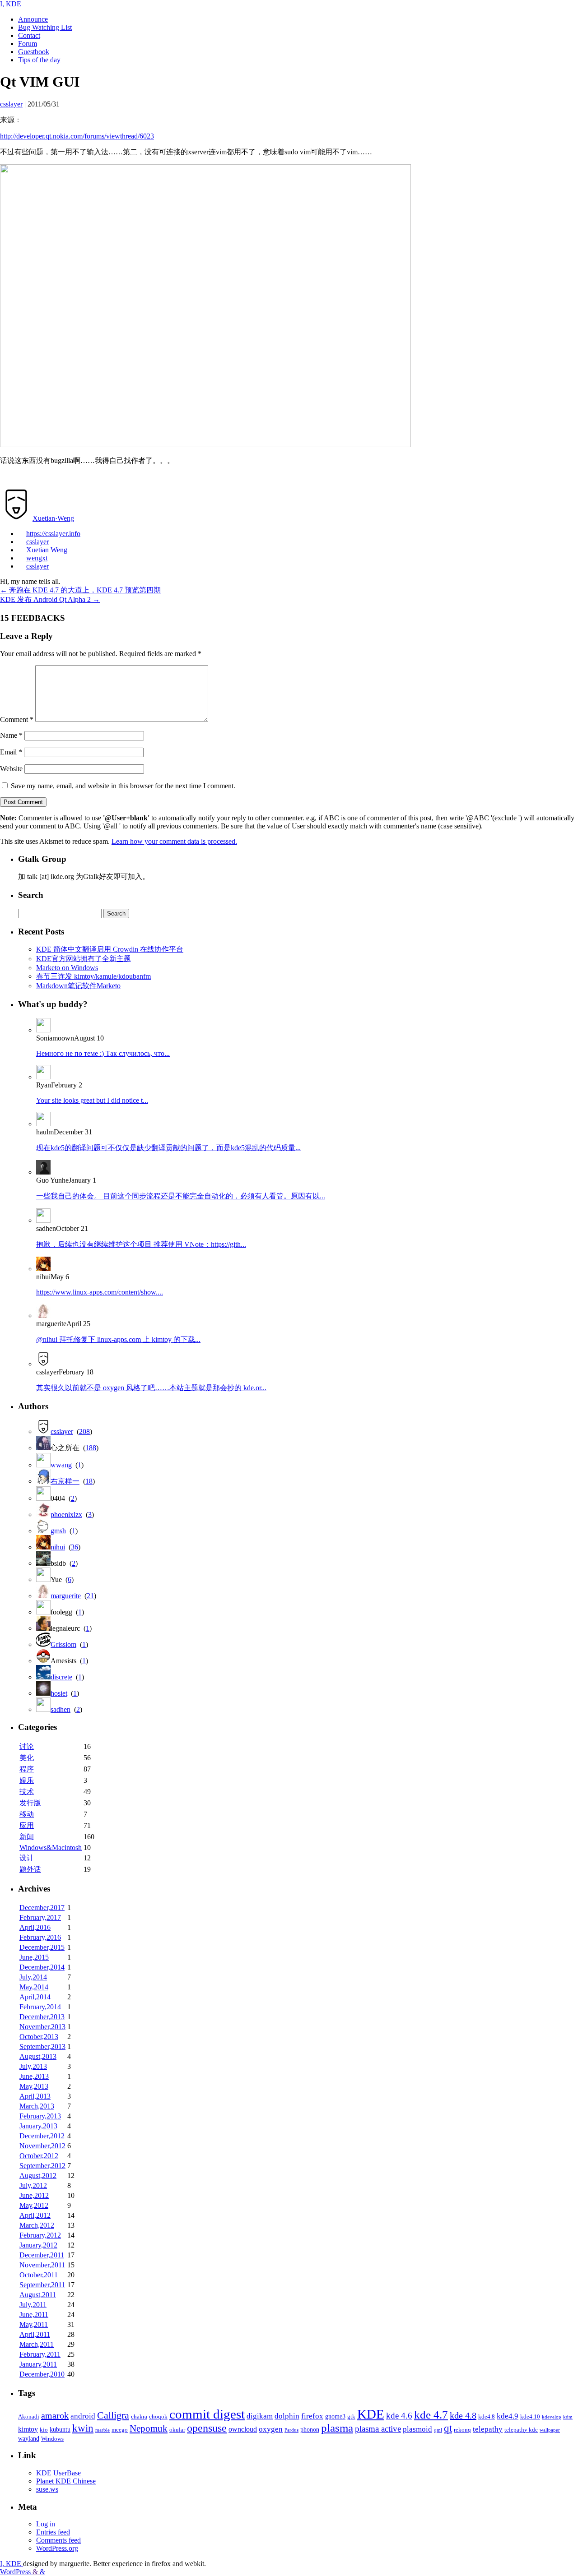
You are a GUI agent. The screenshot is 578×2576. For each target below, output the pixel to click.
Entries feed (53, 2532)
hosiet (59, 1693)
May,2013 (34, 2086)
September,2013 (42, 2046)
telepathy (488, 2429)
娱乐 (27, 1780)
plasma (337, 2428)
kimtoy (28, 2429)
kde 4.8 (463, 2415)
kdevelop (552, 2417)
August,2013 (38, 2056)
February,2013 (40, 2116)
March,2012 (37, 2225)
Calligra (113, 2415)
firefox (312, 2416)
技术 (27, 1792)
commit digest (207, 2414)
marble (103, 2430)
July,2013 (33, 2066)
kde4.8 (487, 2417)
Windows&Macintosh (51, 1848)
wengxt (37, 558)
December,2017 (42, 1908)
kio (44, 2430)
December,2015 (42, 1947)
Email (11, 752)
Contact (29, 35)
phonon (310, 2429)
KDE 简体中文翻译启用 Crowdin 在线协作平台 (110, 949)
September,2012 (42, 2166)
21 (90, 1596)
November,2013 (42, 2027)
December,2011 (42, 2255)
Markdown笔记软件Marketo (78, 986)
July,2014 (33, 1977)
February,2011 (40, 2354)
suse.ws (47, 2489)
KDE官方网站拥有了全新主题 (84, 959)
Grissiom (63, 1644)
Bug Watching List (45, 27)
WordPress (16, 2572)
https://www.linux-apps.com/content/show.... (100, 1292)
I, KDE (11, 4)
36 (75, 1547)
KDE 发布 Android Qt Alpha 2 (50, 599)
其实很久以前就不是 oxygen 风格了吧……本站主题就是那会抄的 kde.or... (151, 1388)
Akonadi (29, 2417)
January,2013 (38, 2126)
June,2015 (34, 1957)
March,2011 (37, 2344)
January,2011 (38, 2364)
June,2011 (34, 2315)
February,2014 (40, 2007)
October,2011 (39, 2275)
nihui (58, 1547)
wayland (29, 2438)
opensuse (207, 2428)
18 (89, 1481)
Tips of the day (39, 60)
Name (11, 735)
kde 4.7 (431, 2415)
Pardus (291, 2430)
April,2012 (35, 2215)
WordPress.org (57, 2548)
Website (11, 769)
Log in (46, 2524)
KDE (371, 2414)
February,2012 (40, 2235)
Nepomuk (149, 2428)
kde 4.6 (399, 2416)
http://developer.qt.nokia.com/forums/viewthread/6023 (77, 136)
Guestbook (34, 52)
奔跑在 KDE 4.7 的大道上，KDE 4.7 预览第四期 (80, 590)
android (83, 2416)
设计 (27, 1858)
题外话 (30, 1869)
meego (120, 2430)
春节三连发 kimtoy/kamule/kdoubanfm (93, 976)
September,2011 (42, 2285)
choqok (158, 2417)
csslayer (37, 542)
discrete (61, 1677)
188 (91, 1448)
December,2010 (42, 2374)
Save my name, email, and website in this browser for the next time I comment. (123, 786)
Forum (28, 44)
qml (438, 2430)
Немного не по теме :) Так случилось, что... (103, 1053)
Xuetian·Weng (53, 518)
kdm (568, 2417)
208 (84, 1431)
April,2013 (35, 2096)
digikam (260, 2416)
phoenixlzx (66, 1515)
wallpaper (550, 2430)
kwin (83, 2428)
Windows (52, 2439)
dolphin (287, 2416)
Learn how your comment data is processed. (174, 841)
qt (448, 2428)
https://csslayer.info (53, 534)
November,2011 (42, 2265)
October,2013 (39, 2037)
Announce (33, 19)
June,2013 (34, 2076)
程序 (27, 1769)
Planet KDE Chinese (66, 2481)
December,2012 (42, 2136)
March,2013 (37, 2106)
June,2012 (34, 2195)
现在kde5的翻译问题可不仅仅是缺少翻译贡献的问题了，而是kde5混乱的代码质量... (168, 1148)
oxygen (271, 2429)
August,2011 (38, 2295)
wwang (61, 1465)
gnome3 (335, 2416)
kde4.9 (508, 2416)
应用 (27, 1825)
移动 (27, 1814)
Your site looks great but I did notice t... (92, 1100)
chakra (139, 2417)
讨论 (27, 1746)
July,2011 (33, 2305)
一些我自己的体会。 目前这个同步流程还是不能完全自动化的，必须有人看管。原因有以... (181, 1196)
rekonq (462, 2430)
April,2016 (35, 1927)
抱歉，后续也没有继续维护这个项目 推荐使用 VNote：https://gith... (141, 1244)
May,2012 (34, 2205)
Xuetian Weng (47, 550)
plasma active (378, 2429)
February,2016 (40, 1937)
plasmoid (417, 2429)
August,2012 (38, 2176)
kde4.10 (530, 2417)
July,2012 (33, 2185)
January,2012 (38, 2245)
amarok (55, 2415)
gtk (351, 2417)
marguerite (66, 1596)
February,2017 (40, 1917)
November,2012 (42, 2146)
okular (177, 2430)
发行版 (30, 1803)
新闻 (27, 1837)
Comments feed (58, 2540)
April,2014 (35, 1997)
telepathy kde (521, 2430)
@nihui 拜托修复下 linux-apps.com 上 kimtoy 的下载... (118, 1339)
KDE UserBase (58, 2473)
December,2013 (42, 2017)
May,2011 (34, 2324)
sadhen (61, 1709)
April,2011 (35, 2334)
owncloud (243, 2429)
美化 (27, 1758)
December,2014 (42, 1967)
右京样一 (65, 1481)
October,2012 (39, 2156)
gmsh (58, 1531)
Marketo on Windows (67, 968)
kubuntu (60, 2429)
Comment (17, 719)
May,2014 (34, 1987)
